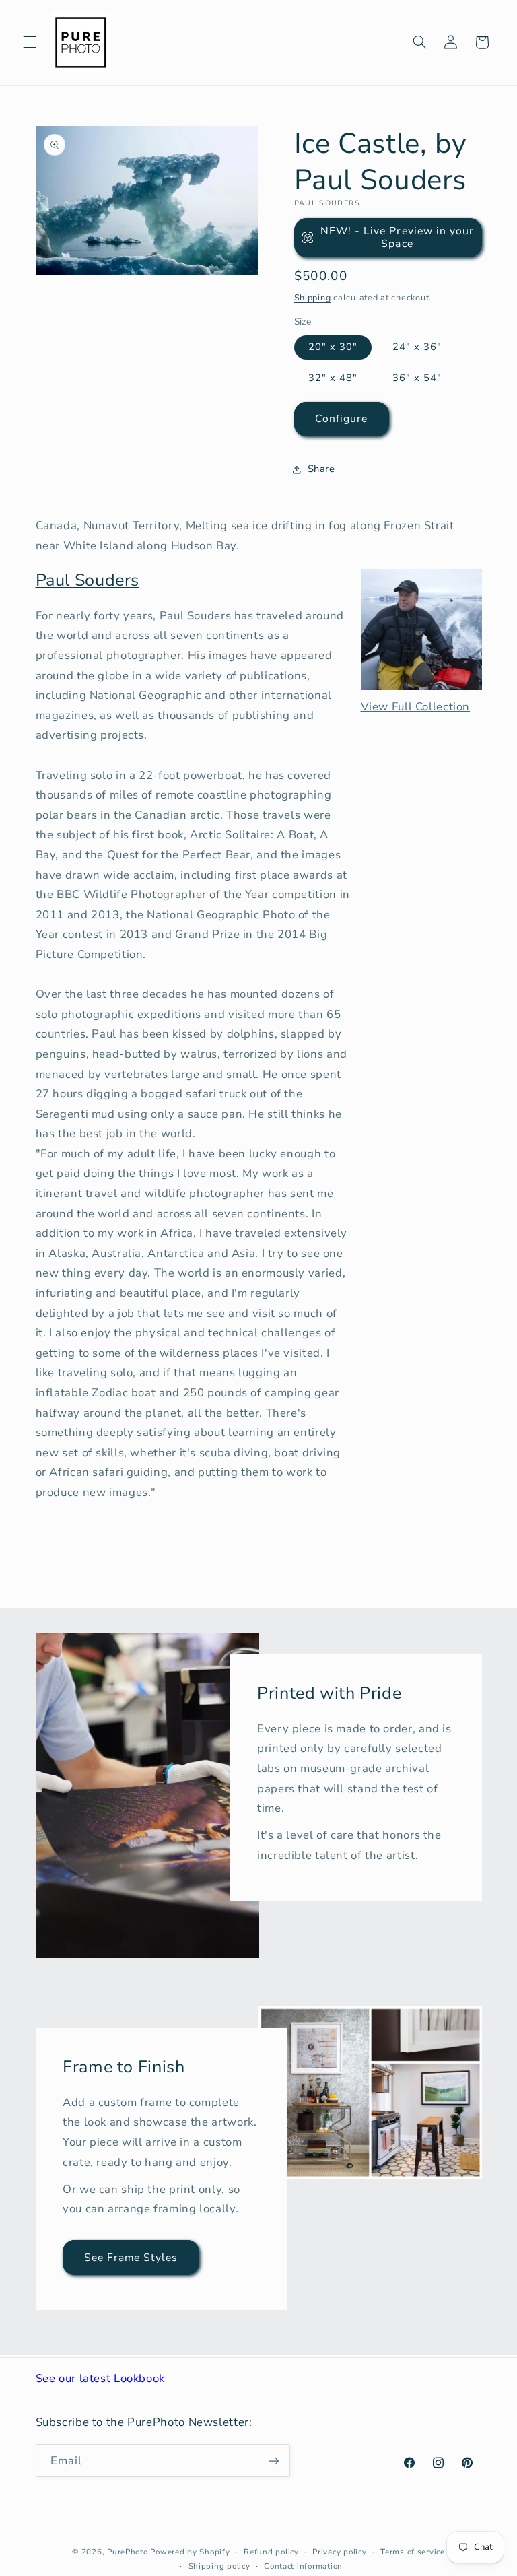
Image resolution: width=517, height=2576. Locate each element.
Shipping (313, 297)
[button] (30, 42)
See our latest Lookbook (101, 2378)
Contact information (303, 2566)
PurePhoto (128, 2552)
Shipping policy (219, 2566)
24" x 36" (417, 347)
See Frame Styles (131, 2257)
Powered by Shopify (190, 2552)
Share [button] (321, 469)
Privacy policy (339, 2552)
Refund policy (271, 2552)
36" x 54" (417, 378)
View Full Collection (416, 707)
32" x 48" (333, 378)
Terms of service (413, 2552)
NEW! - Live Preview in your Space (397, 237)
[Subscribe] (273, 2461)
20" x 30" (333, 347)
